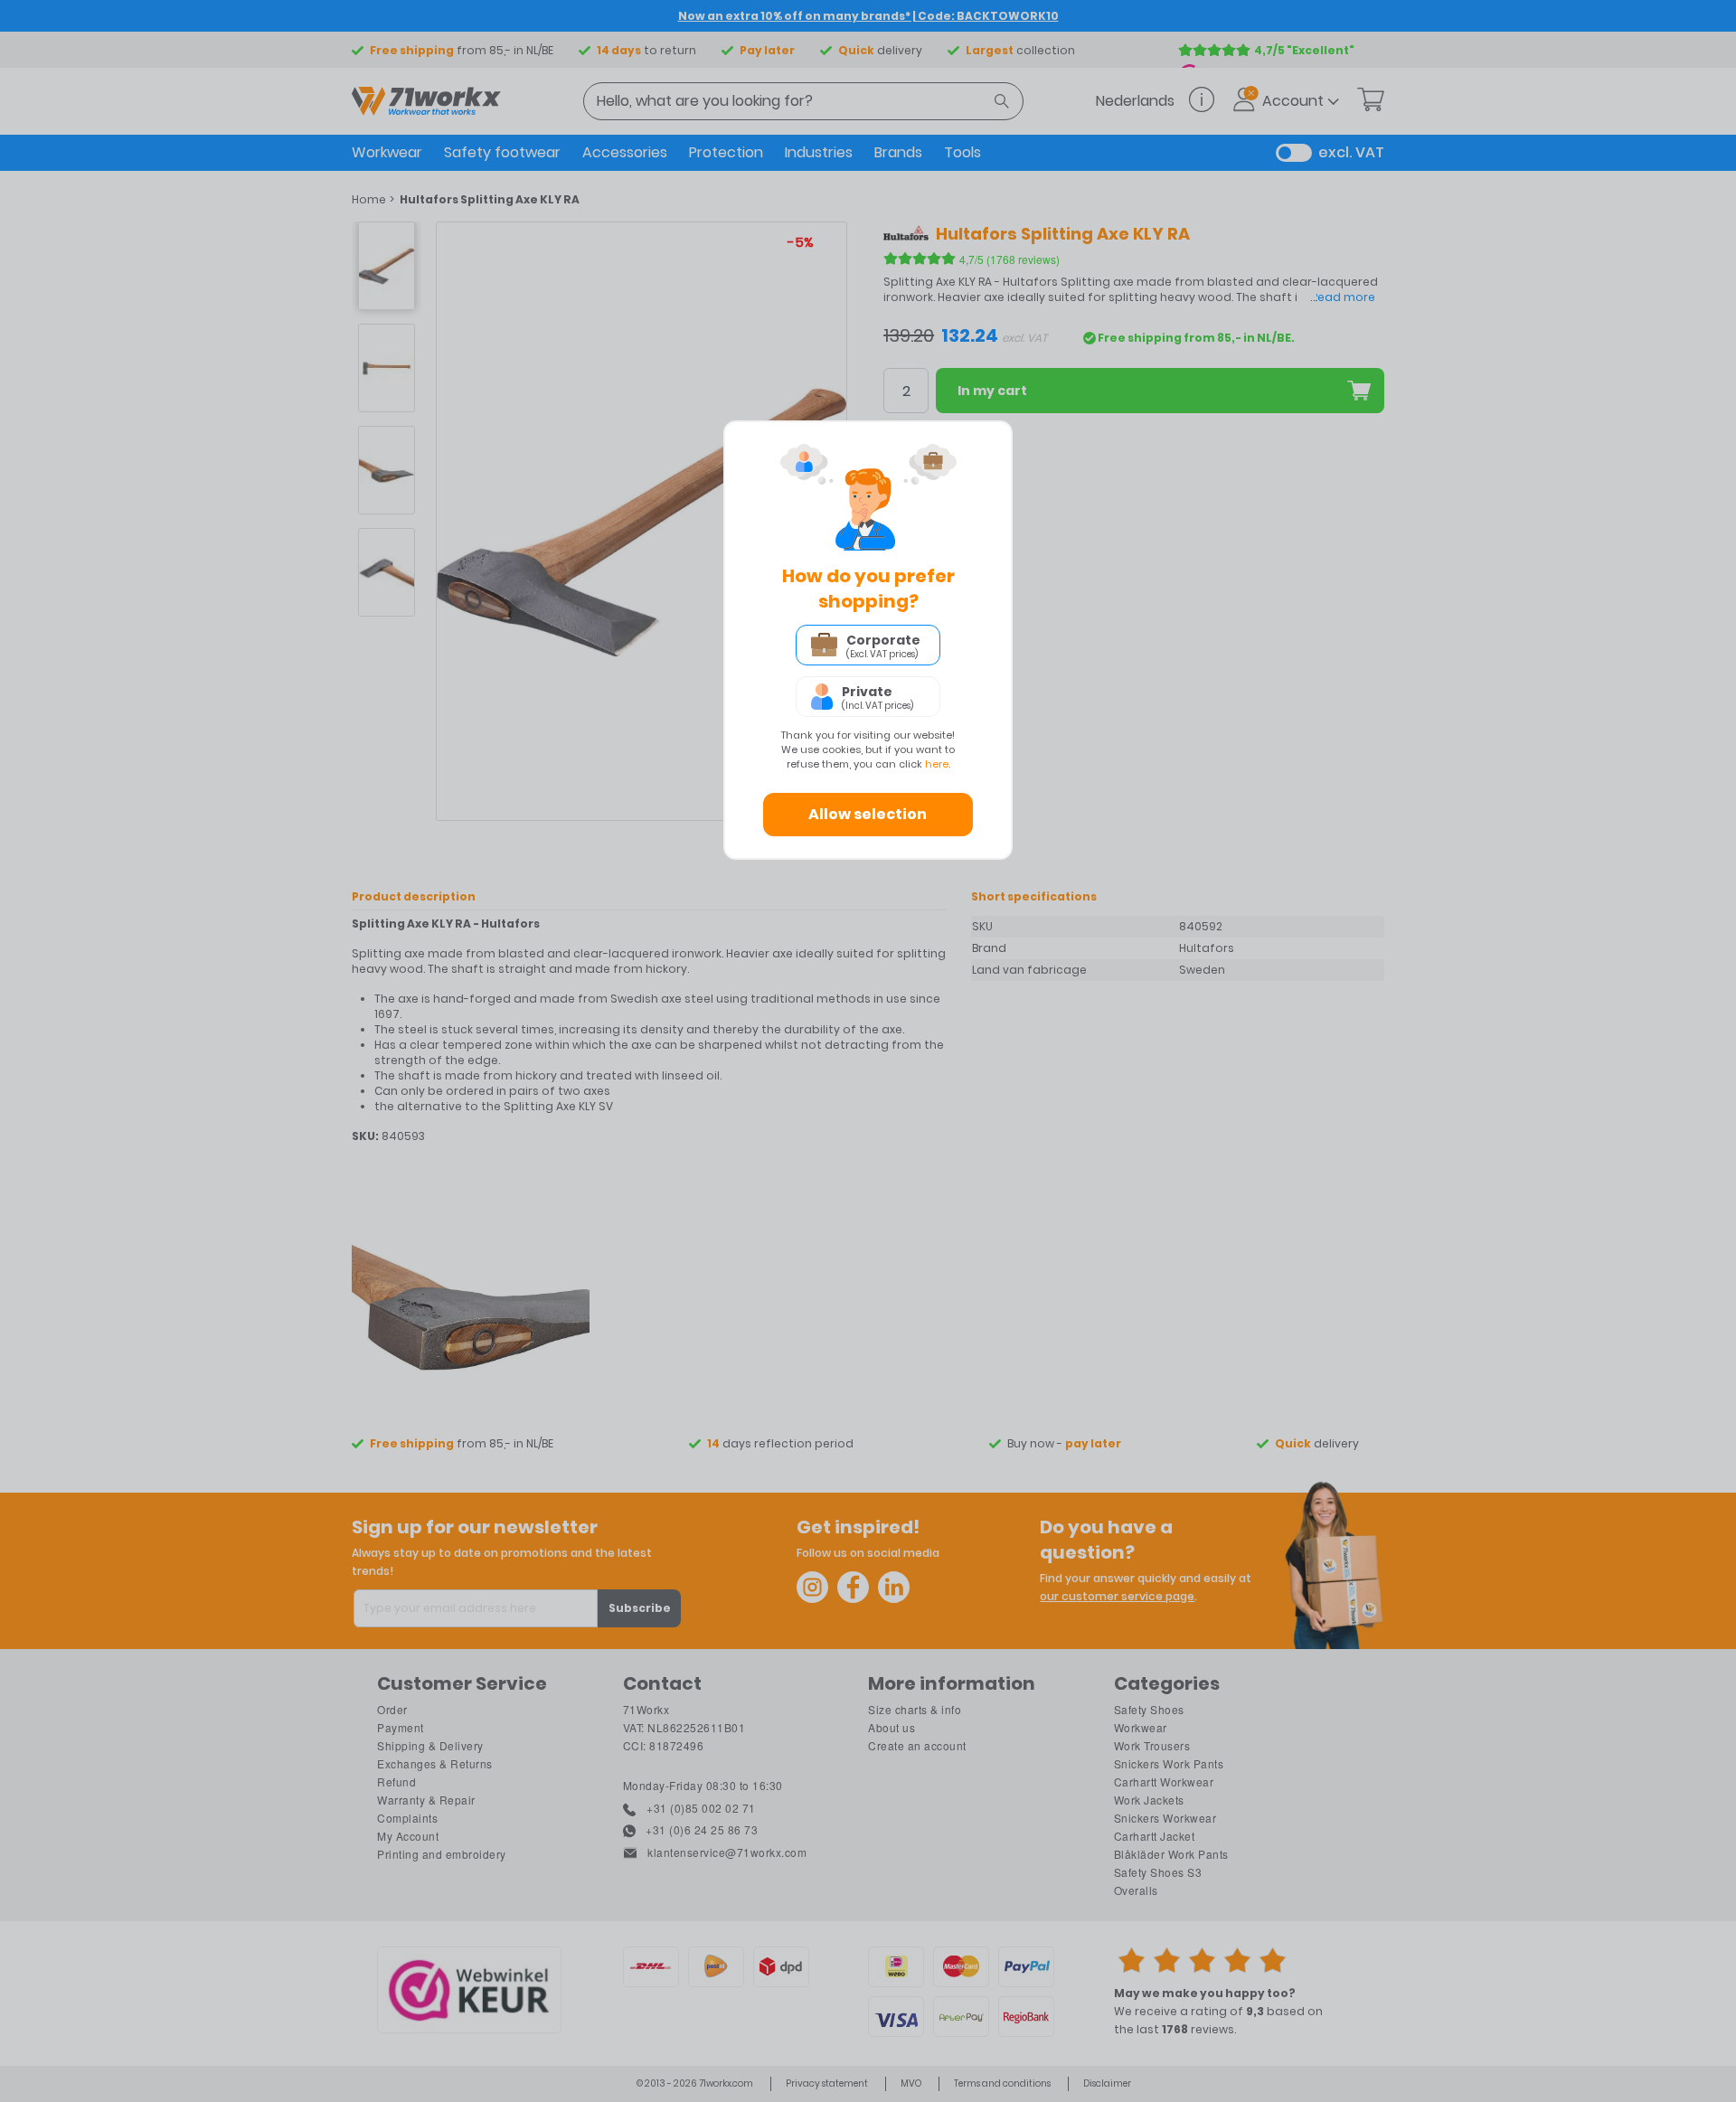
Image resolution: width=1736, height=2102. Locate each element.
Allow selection (868, 814)
